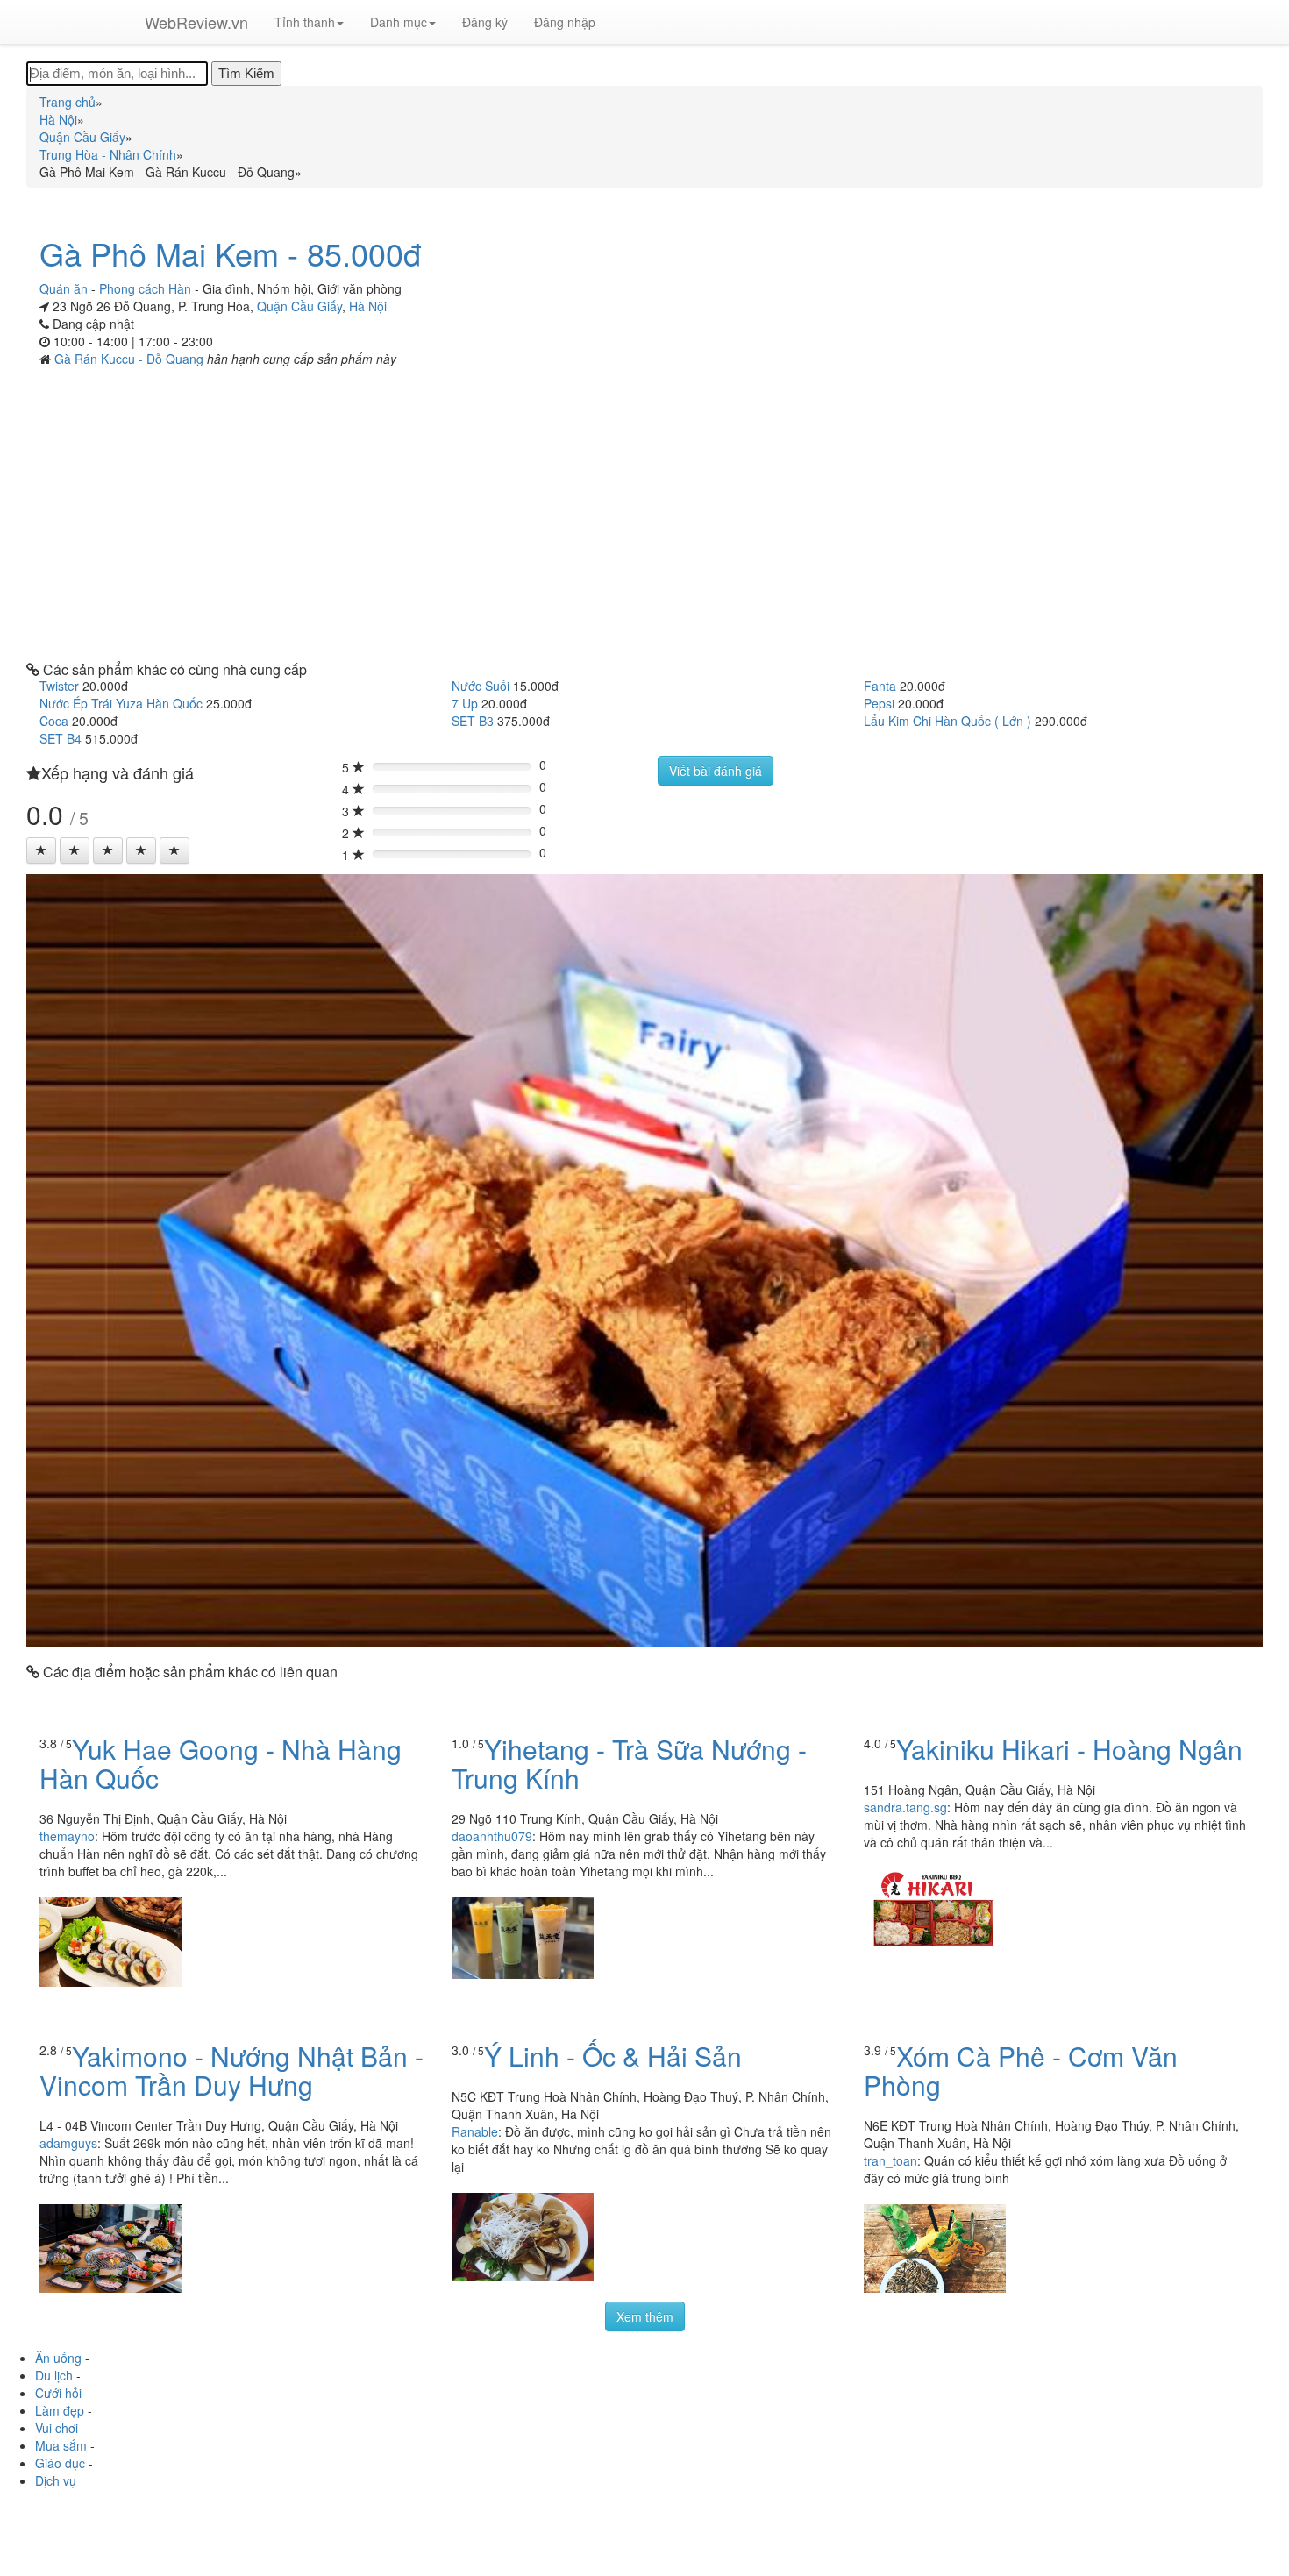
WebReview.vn (196, 22)
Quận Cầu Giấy (299, 306)
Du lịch (54, 2375)
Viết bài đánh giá (716, 771)
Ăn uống (58, 2358)
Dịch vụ (56, 2480)
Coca (54, 721)
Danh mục (399, 22)
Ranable (475, 2131)
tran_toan (890, 2160)
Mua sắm (61, 2445)
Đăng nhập (565, 22)
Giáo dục (60, 2463)
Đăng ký (485, 22)
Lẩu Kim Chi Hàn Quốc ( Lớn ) (947, 721)
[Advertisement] (644, 522)
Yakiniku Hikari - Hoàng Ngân (1069, 1749)
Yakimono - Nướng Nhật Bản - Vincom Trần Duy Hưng (231, 2070)
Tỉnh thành (305, 22)
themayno (67, 1836)
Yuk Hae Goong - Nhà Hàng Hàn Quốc (221, 1763)
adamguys (68, 2143)
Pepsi (879, 703)
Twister (59, 686)
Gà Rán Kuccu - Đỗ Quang (131, 359)
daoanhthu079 (492, 1836)
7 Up (465, 703)
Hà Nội (368, 306)
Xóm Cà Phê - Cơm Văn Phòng (1021, 2070)
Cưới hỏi (58, 2393)
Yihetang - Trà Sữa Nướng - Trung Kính (629, 1763)
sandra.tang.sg (905, 1807)
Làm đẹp (60, 2410)
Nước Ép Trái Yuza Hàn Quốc (121, 703)
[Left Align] (41, 850)
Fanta (880, 686)
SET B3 (473, 721)
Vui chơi (57, 2428)
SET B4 (61, 738)
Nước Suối (481, 686)
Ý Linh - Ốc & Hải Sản (613, 2056)
